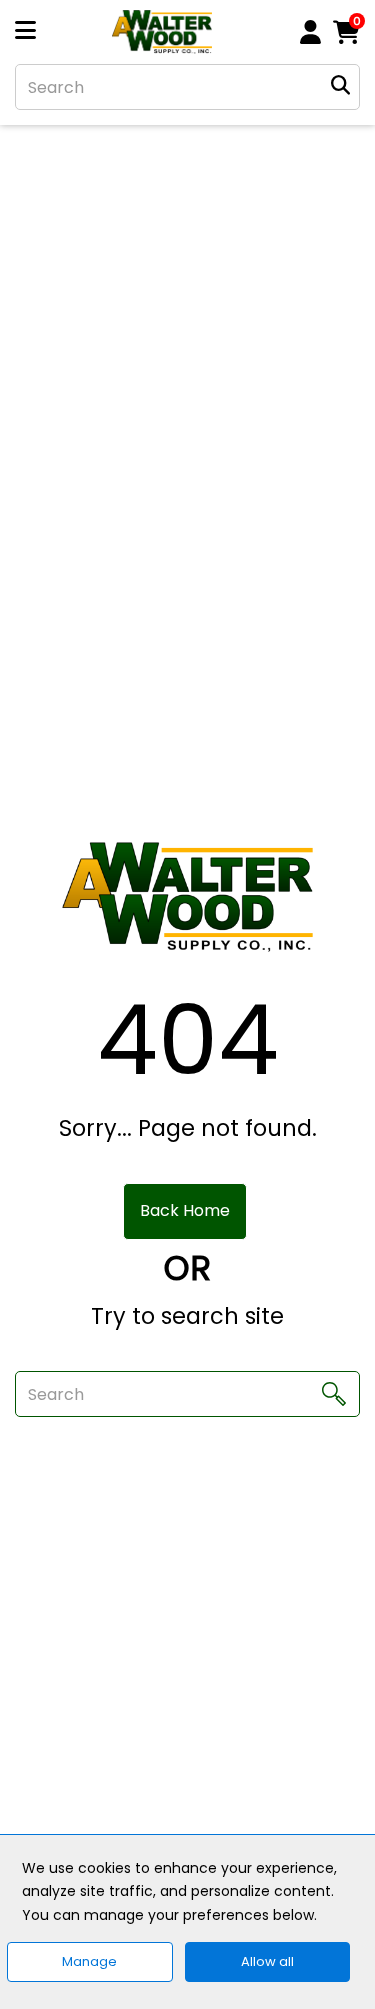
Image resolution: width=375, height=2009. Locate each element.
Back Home (185, 1210)
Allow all (267, 1961)
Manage (89, 1961)
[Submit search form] (340, 87)
